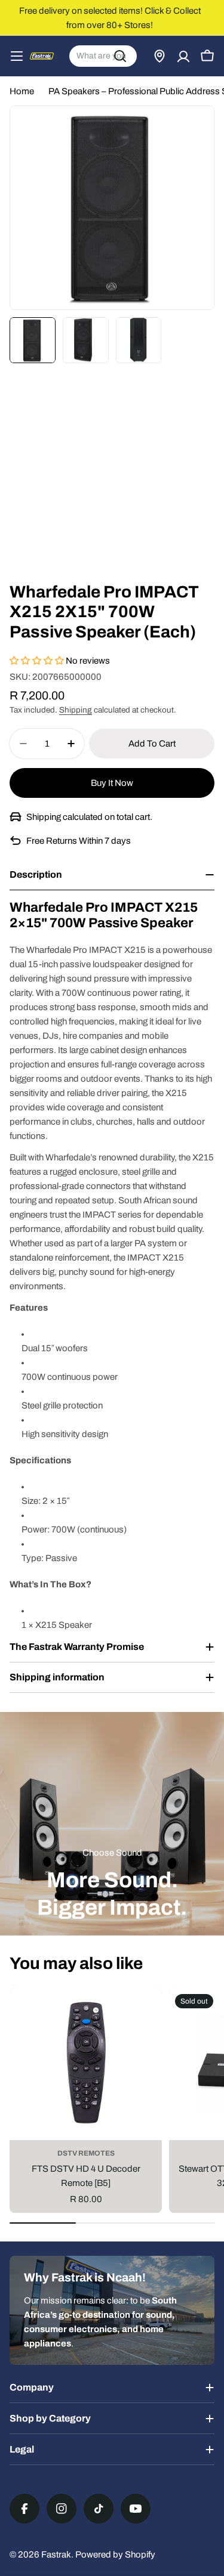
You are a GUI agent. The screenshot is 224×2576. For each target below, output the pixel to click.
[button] (38, 661)
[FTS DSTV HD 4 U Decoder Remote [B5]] (86, 2064)
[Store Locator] (159, 56)
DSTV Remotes (86, 2153)
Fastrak (56, 2555)
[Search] (120, 56)
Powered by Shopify (115, 2555)
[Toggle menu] (17, 56)
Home (22, 91)
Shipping (76, 710)
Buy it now (112, 783)
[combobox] (103, 56)
